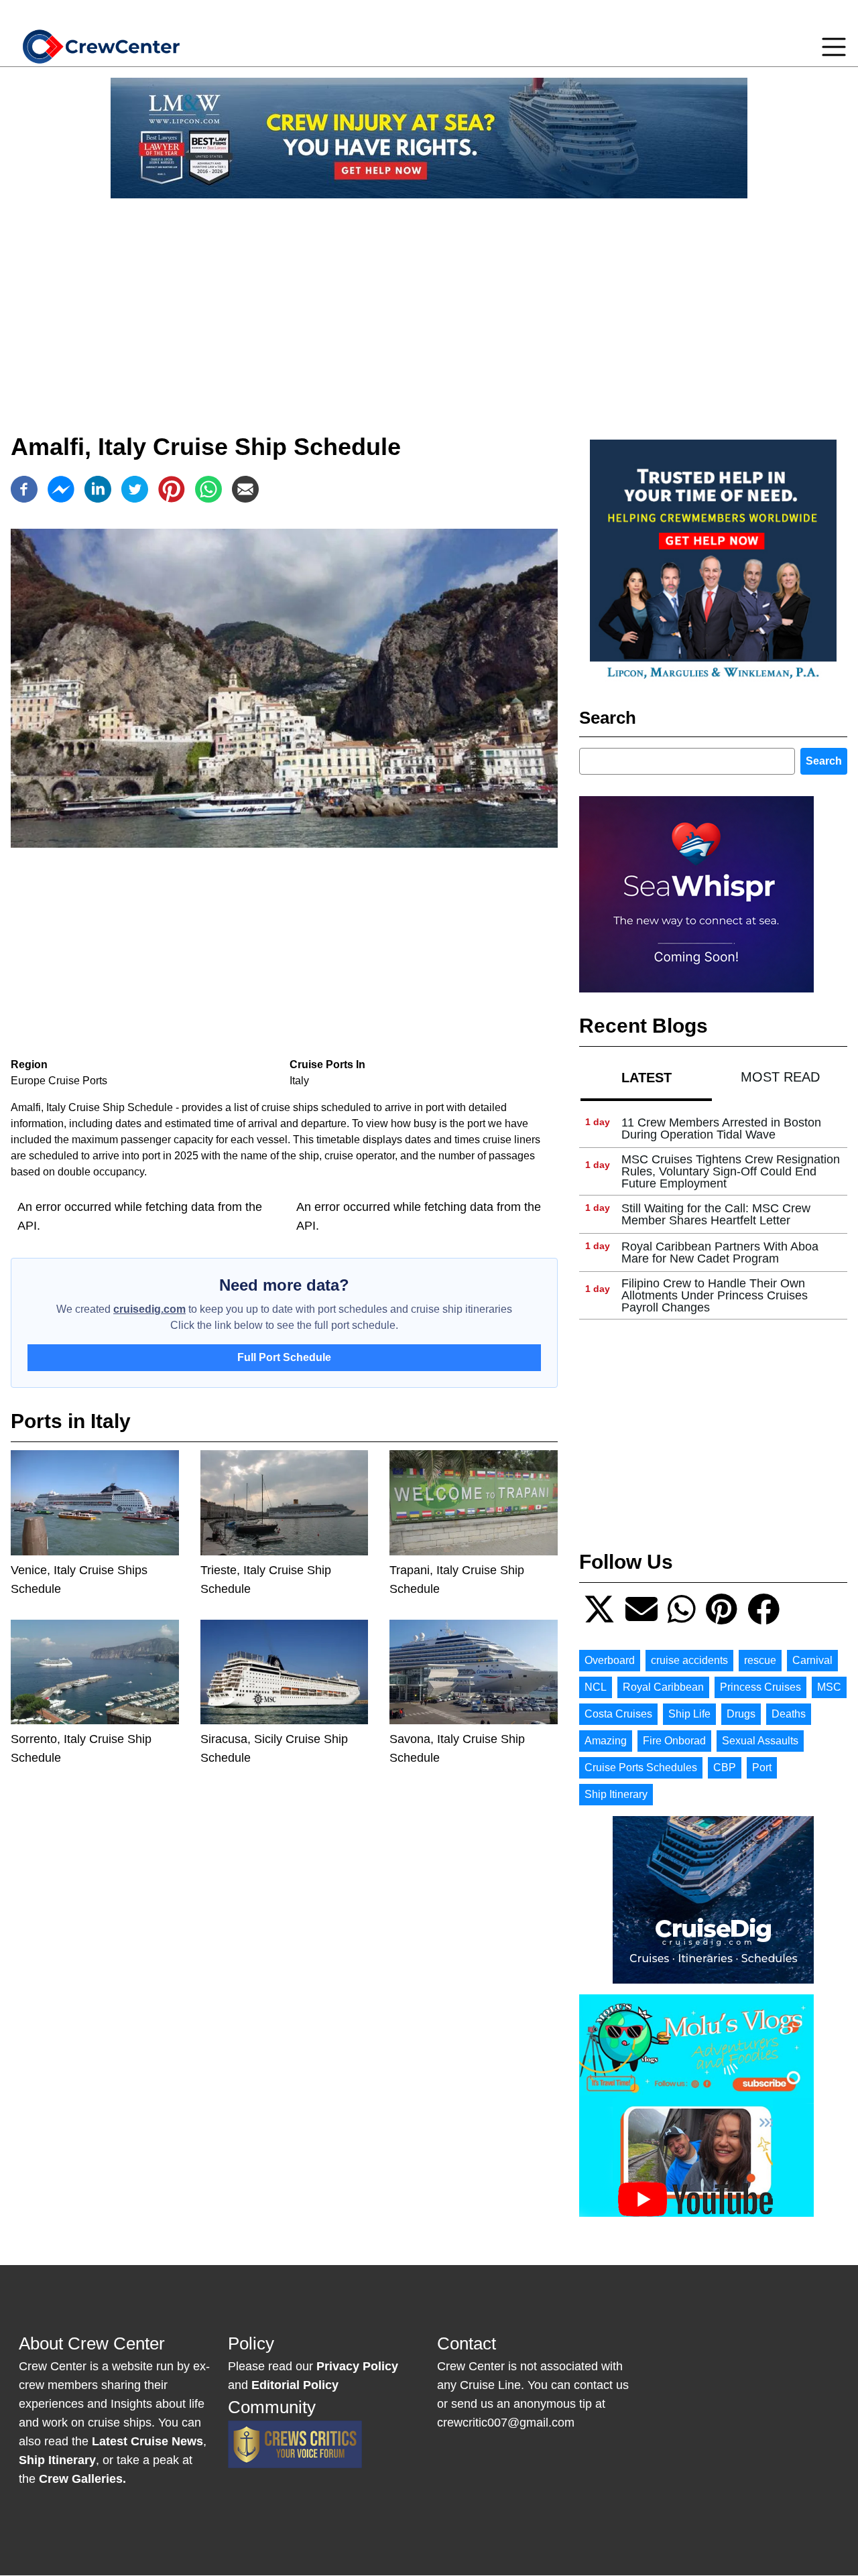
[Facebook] (24, 489)
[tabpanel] (713, 1215)
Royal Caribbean (663, 1687)
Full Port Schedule (284, 1357)
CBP (725, 1767)
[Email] (245, 489)
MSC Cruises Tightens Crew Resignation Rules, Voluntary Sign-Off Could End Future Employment (731, 1171)
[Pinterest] (172, 489)
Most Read (780, 1077)
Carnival (812, 1660)
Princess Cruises (760, 1687)
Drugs (741, 1714)
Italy (299, 1081)
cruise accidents (689, 1660)
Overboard (610, 1660)
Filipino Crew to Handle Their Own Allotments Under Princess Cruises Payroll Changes (715, 1295)
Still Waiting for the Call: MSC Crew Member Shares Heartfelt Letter (716, 1214)
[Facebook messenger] (61, 489)
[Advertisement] (429, 303)
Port (762, 1767)
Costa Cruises (618, 1714)
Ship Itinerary (616, 1794)
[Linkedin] (98, 489)
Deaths (789, 1714)
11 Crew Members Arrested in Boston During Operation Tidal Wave (721, 1129)
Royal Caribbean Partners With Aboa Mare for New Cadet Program (720, 1252)
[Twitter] (135, 489)
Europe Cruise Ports (59, 1081)
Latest (647, 1078)
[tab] (646, 1077)
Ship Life (689, 1714)
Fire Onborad (674, 1741)
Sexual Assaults (760, 1741)
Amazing (606, 1741)
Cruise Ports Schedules (641, 1767)
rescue (760, 1660)
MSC (829, 1687)
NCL (596, 1687)
